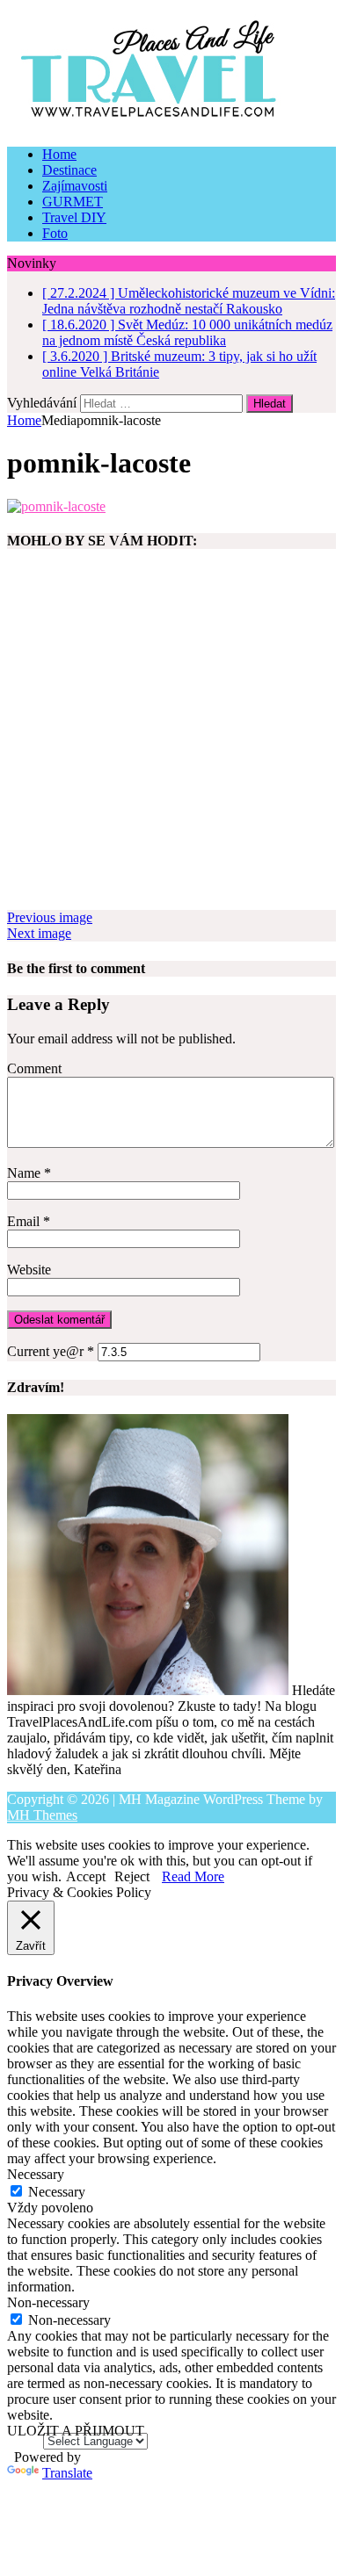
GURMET (73, 202)
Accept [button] (86, 1876)
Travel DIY (74, 217)
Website (29, 1270)
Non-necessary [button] (48, 2302)
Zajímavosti (75, 186)
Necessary (57, 2192)
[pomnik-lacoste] (56, 506)
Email (25, 1221)
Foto (55, 233)
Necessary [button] (36, 2174)
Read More (193, 1876)
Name (26, 1173)
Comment (34, 1068)
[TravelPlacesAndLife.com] (171, 70)
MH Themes (42, 1815)
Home (59, 154)
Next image (39, 933)
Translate (67, 2473)
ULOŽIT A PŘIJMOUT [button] (76, 2431)
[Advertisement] (171, 739)
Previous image (50, 917)
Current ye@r (51, 1351)
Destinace (69, 170)
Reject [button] (132, 1876)
